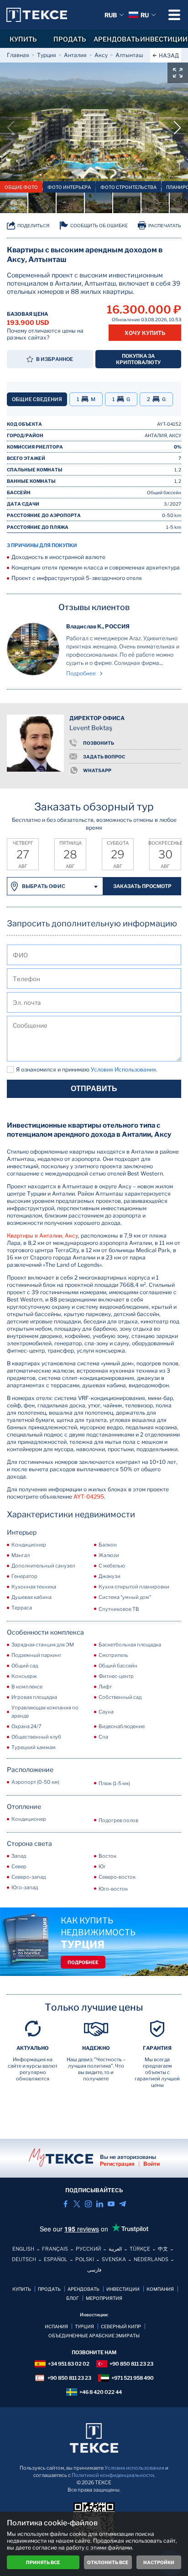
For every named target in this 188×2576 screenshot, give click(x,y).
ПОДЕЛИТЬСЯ (33, 226)
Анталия (75, 55)
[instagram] (88, 2204)
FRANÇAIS (55, 2249)
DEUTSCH (24, 2259)
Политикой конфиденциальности (113, 2475)
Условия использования (134, 2468)
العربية (115, 2249)
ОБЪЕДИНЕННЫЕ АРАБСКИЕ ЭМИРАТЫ (94, 2336)
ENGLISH (23, 2249)
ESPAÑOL (56, 2259)
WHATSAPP (97, 770)
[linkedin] (100, 2204)
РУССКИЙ (88, 2249)
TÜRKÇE (140, 2249)
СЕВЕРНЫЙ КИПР (121, 2326)
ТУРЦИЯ (84, 2326)
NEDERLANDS (151, 2259)
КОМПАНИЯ (160, 2289)
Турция (47, 55)
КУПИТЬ (23, 39)
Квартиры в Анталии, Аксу (42, 1236)
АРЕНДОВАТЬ (117, 39)
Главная (18, 55)
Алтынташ (129, 55)
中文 (163, 2249)
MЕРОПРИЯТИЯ (104, 2298)
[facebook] (65, 2204)
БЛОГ (73, 2298)
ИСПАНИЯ (56, 2326)
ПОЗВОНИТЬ (99, 743)
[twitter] (77, 2204)
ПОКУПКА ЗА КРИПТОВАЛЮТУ (138, 359)
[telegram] (123, 2204)
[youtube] (111, 2204)
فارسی (94, 2270)
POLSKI (85, 2259)
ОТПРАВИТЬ (94, 1089)
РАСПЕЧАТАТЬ (165, 226)
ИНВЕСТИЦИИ (164, 39)
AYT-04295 (89, 1497)
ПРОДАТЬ (70, 39)
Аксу (101, 55)
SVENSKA (114, 2259)
